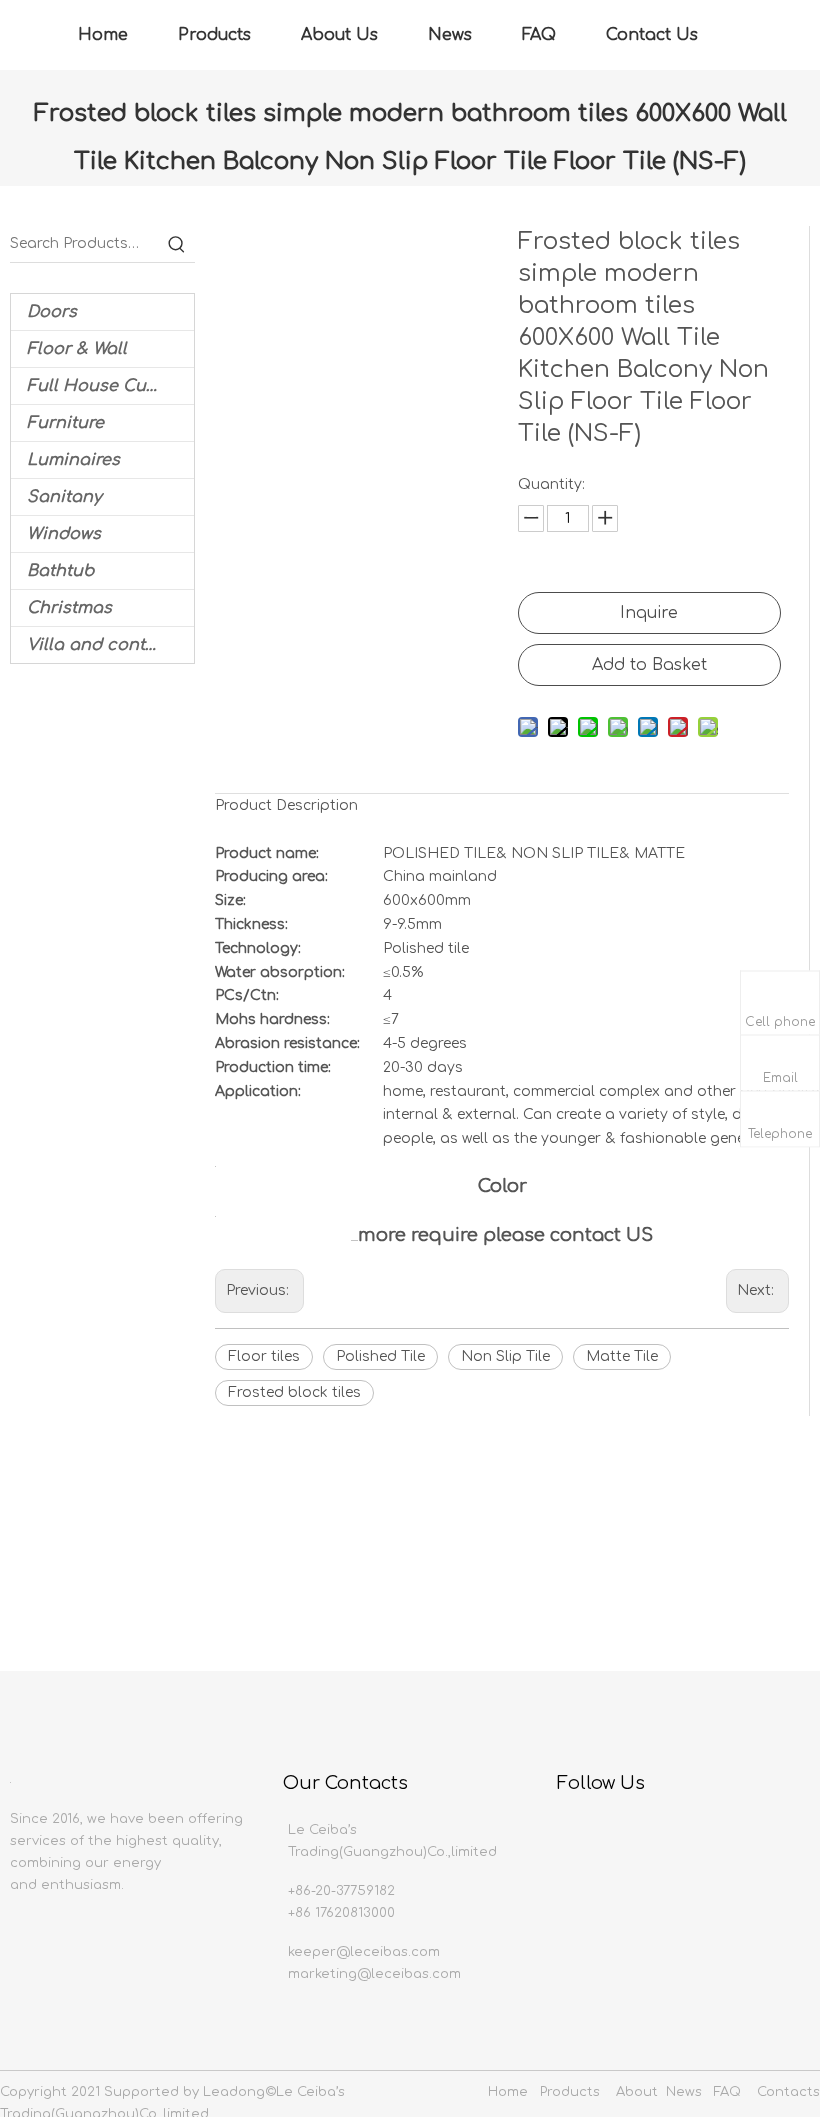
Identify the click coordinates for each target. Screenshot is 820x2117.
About (637, 2092)
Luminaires (73, 460)
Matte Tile (622, 1356)
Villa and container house (110, 645)
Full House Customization (110, 386)
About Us (339, 35)
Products (214, 35)
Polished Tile (380, 1356)
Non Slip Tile (505, 1356)
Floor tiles (264, 1356)
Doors (52, 312)
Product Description (286, 805)
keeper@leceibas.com (364, 1952)
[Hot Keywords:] (177, 244)
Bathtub (60, 571)
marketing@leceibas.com (374, 1974)
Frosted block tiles (294, 1392)
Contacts (788, 2092)
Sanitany (64, 497)
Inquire (649, 613)
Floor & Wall (77, 349)
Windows (64, 534)
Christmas (69, 608)
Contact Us (652, 35)
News (450, 35)
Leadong (234, 2092)
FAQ (539, 35)
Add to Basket (649, 665)
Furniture (65, 423)
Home (103, 35)
